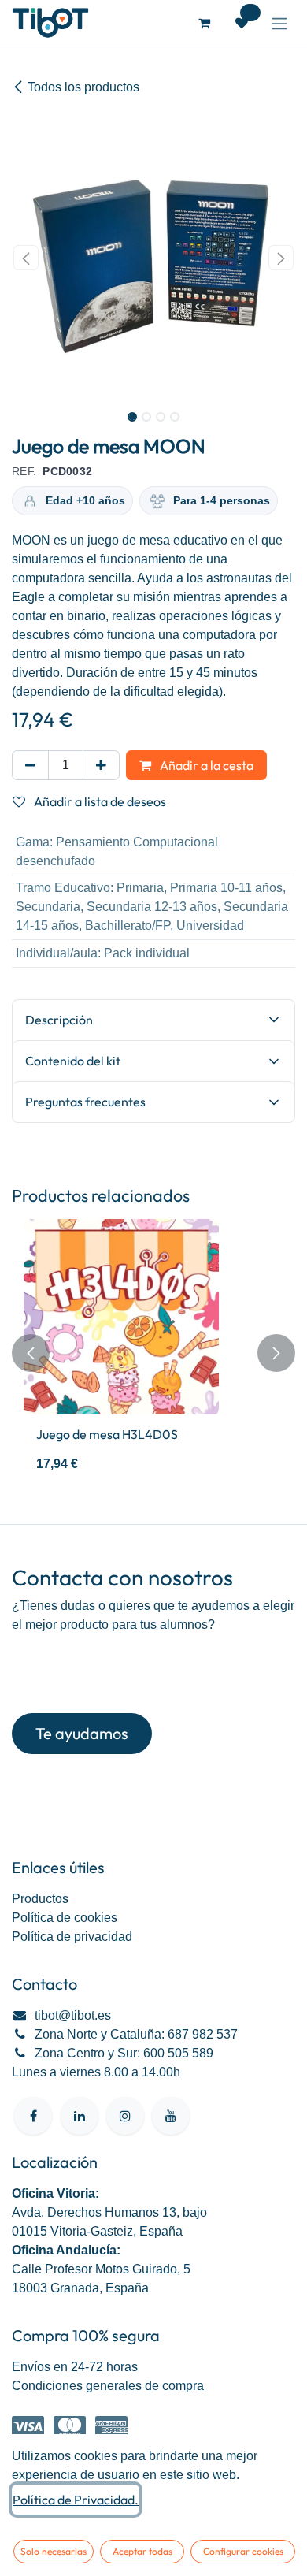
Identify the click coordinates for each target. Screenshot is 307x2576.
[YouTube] (171, 2116)
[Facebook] (33, 2116)
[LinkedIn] (80, 2116)
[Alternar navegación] (279, 23)
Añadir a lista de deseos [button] (99, 801)
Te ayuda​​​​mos (82, 1733)
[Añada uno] (101, 765)
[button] (26, 258)
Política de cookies (65, 1918)
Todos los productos (83, 87)
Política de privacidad (72, 1937)
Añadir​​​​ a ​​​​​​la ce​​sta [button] (205, 765)
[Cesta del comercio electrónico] (204, 23)
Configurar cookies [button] (243, 2551)
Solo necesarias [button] (54, 2551)
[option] (153, 1353)
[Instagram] (125, 2116)
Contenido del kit (73, 1061)
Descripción (59, 1020)
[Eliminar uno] (30, 765)
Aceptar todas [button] (142, 2551)
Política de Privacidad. (76, 2500)
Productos (40, 1899)
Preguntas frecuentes (85, 1102)
